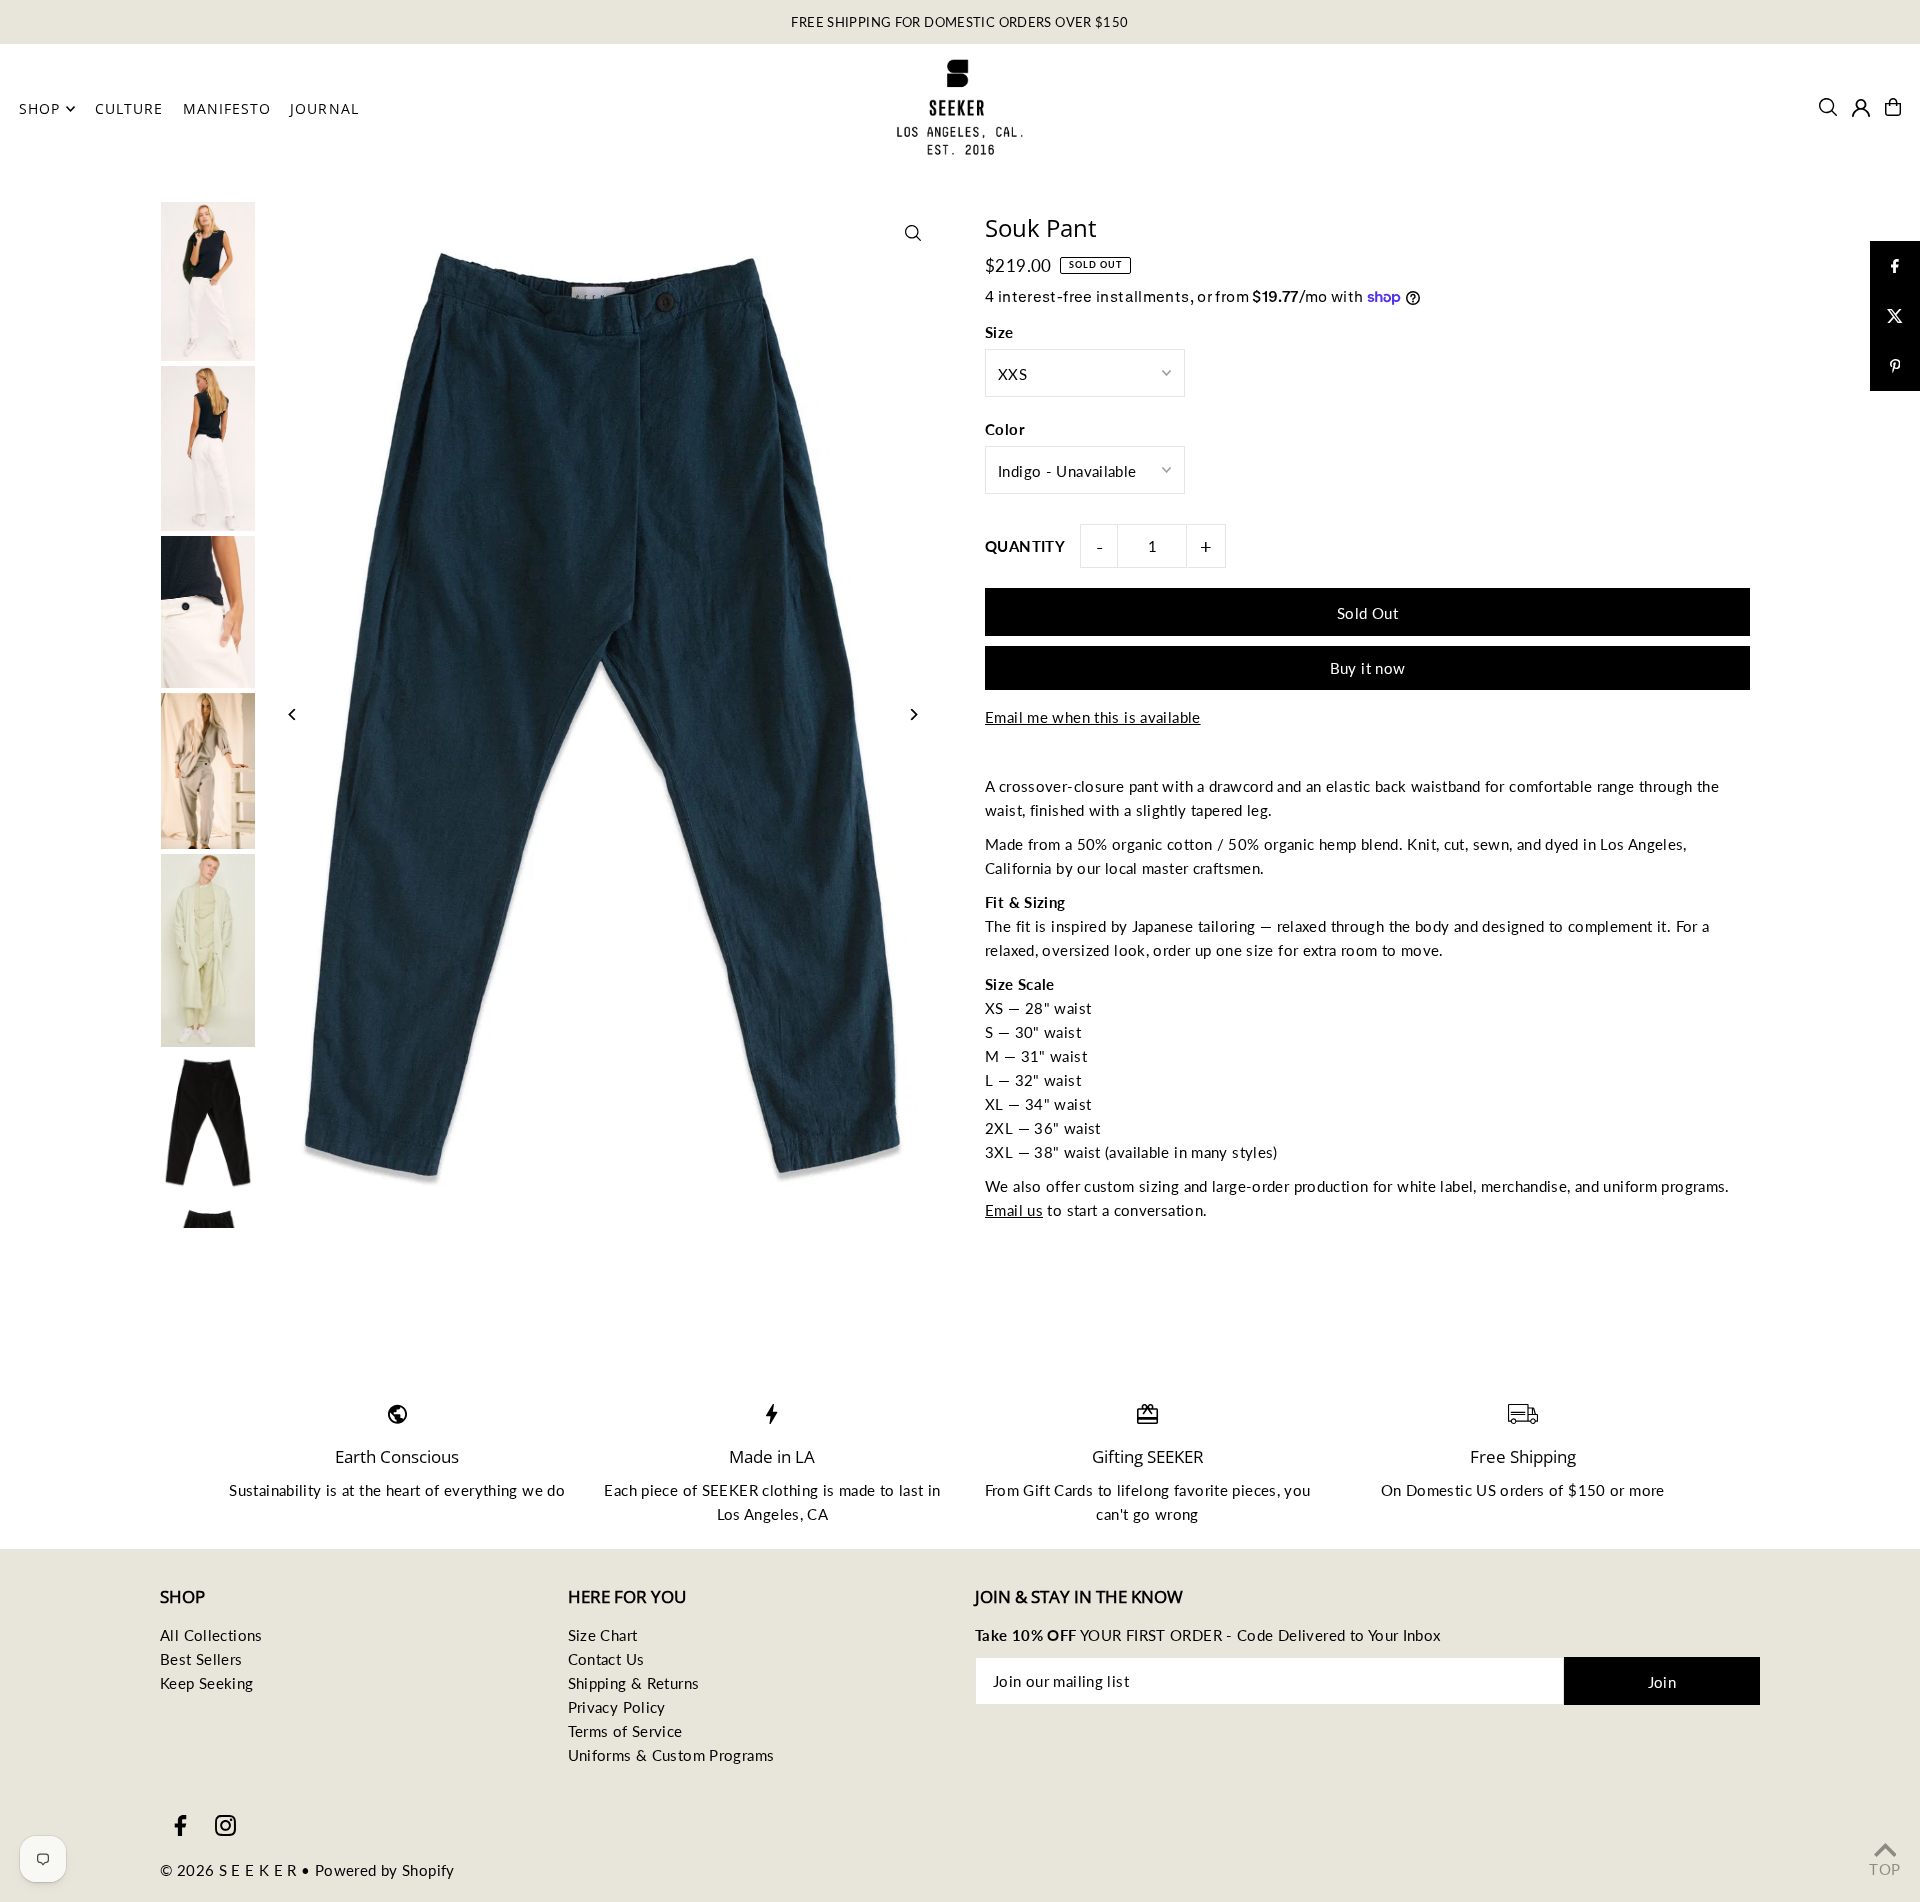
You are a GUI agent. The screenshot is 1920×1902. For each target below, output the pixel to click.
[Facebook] (180, 1826)
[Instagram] (225, 1826)
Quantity (1025, 546)
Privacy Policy (617, 1707)
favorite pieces (1225, 1490)
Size (999, 332)
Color (1005, 429)
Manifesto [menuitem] (227, 108)
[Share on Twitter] (1895, 316)
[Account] (1861, 108)
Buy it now (1368, 668)
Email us (1014, 1210)
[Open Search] (1828, 107)
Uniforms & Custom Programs (671, 1755)
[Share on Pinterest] (1895, 366)
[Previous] (292, 714)
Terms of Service (625, 1731)
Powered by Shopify (385, 1870)
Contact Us (606, 1659)
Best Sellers (201, 1659)
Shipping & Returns (634, 1683)
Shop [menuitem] (39, 108)
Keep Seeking (207, 1683)
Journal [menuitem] (324, 108)
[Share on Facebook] (1895, 266)
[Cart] (1893, 107)
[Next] (912, 714)
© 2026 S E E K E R (228, 1870)
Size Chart (603, 1635)
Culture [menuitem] (129, 108)
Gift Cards (1058, 1490)
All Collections (211, 1635)
